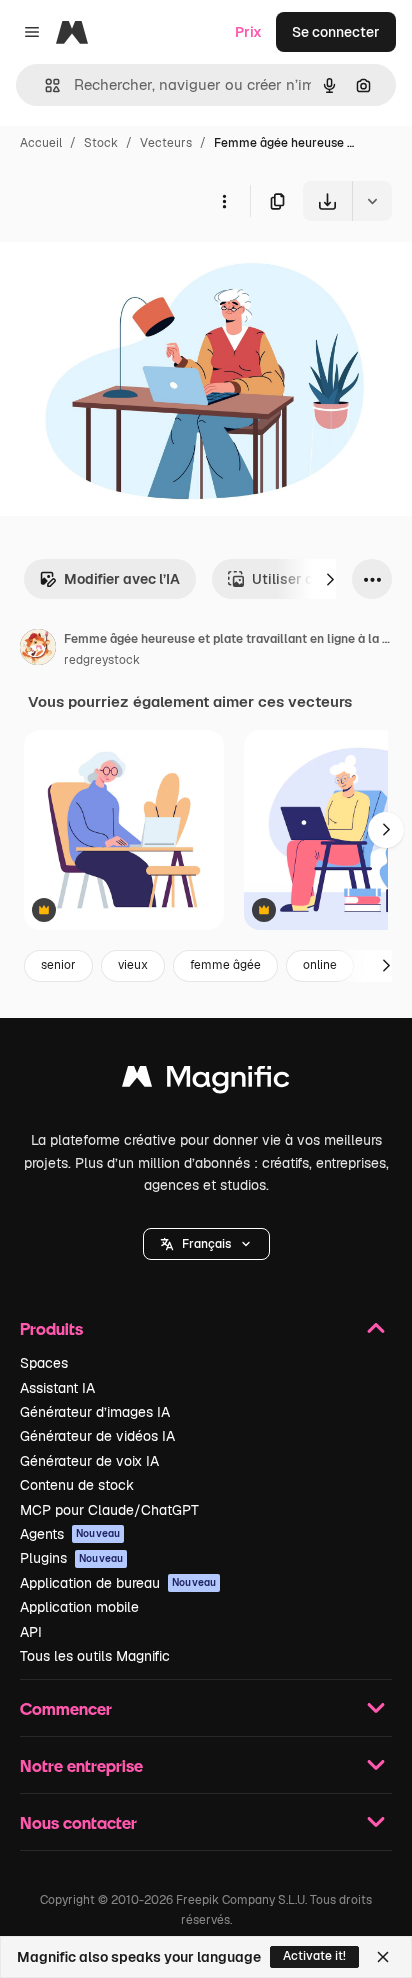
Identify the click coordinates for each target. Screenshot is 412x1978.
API (31, 1632)
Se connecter (336, 32)
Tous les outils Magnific (95, 1656)
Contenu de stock (77, 1485)
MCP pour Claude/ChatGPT (109, 1510)
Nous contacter (78, 1822)
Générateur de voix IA (89, 1461)
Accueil (41, 143)
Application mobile (79, 1607)
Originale (132, 267)
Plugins (71, 1558)
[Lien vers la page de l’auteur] (38, 650)
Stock (101, 143)
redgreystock (102, 660)
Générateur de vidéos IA (97, 1436)
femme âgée (225, 965)
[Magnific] (206, 1081)
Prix (248, 32)
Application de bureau (118, 1583)
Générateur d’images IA (95, 1412)
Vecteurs (166, 143)
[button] (206, 1244)
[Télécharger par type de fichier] (372, 201)
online (320, 965)
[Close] (383, 1957)
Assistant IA (57, 1388)
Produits (51, 1328)
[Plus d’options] (224, 201)
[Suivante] (330, 579)
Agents (70, 1534)
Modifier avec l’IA (122, 579)
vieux (133, 965)
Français (206, 1244)
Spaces (44, 1363)
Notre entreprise (81, 1765)
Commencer (66, 1708)
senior (58, 965)
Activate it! (314, 1956)
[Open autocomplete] (44, 85)
